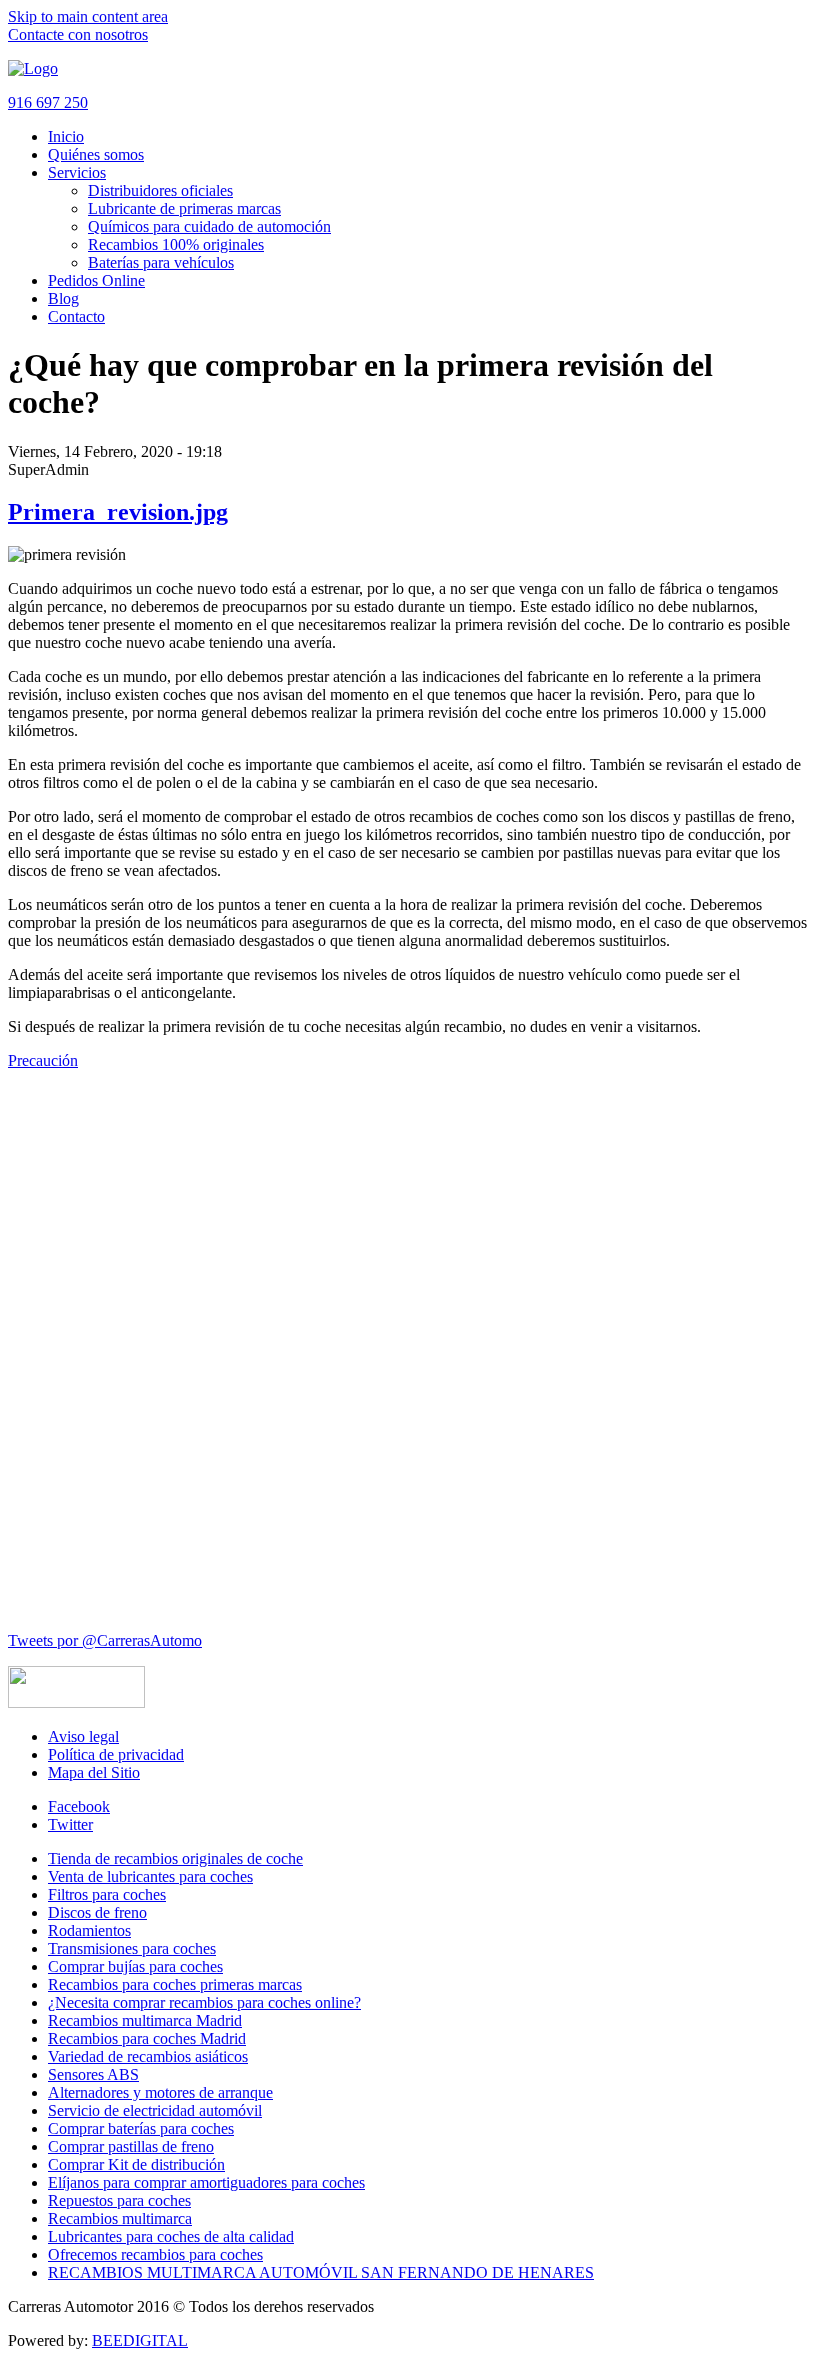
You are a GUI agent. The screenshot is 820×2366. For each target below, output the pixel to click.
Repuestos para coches (119, 2200)
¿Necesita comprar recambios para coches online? (204, 2002)
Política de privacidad (116, 1754)
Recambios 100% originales (176, 244)
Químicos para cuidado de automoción (209, 226)
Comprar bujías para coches (135, 1966)
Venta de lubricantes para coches (150, 1876)
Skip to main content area (88, 16)
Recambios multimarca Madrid (145, 2020)
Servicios (77, 172)
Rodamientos (89, 1930)
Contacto (76, 316)
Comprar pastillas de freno (131, 2146)
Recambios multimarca (120, 2218)
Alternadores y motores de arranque (160, 2092)
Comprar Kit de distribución (136, 2164)
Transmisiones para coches (132, 1948)
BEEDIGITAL (140, 2340)
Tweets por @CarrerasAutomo (105, 1640)
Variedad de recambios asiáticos (148, 2056)
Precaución (43, 1060)
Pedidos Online (96, 280)
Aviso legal (83, 1736)
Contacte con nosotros (78, 34)
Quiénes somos (96, 154)
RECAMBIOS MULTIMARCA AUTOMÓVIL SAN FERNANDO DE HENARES (321, 2272)
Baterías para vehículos (161, 262)
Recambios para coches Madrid (147, 2038)
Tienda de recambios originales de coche (175, 1858)
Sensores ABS (93, 2074)
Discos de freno (97, 1912)
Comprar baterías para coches (141, 2128)
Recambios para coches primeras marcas (175, 1984)
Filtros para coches (107, 1894)
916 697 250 (48, 102)
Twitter (70, 1824)
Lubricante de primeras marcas (184, 208)
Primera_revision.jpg (118, 512)
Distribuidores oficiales (160, 190)
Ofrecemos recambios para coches (155, 2254)
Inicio (66, 136)
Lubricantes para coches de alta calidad (171, 2236)
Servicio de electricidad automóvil (155, 2110)
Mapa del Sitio (94, 1772)
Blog (63, 298)
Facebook (79, 1806)
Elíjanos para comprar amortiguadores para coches (206, 2182)
